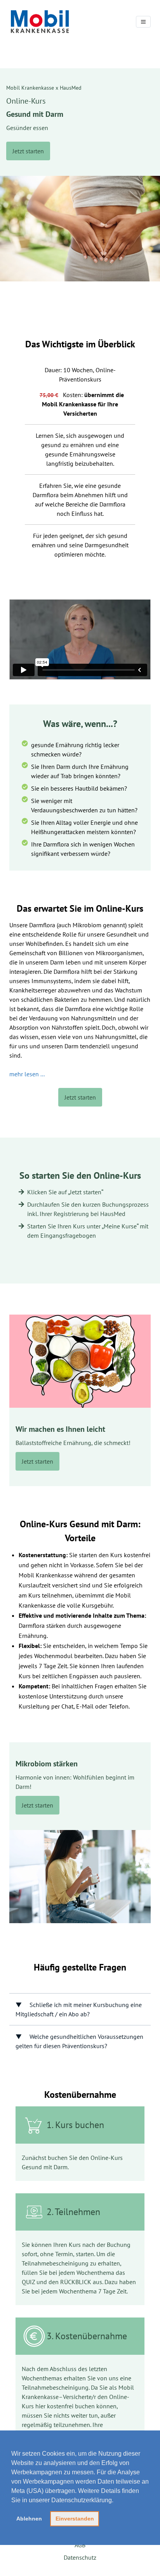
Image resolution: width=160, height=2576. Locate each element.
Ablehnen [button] (29, 2519)
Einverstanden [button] (75, 2519)
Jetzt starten (28, 151)
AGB (80, 2545)
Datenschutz (80, 2557)
